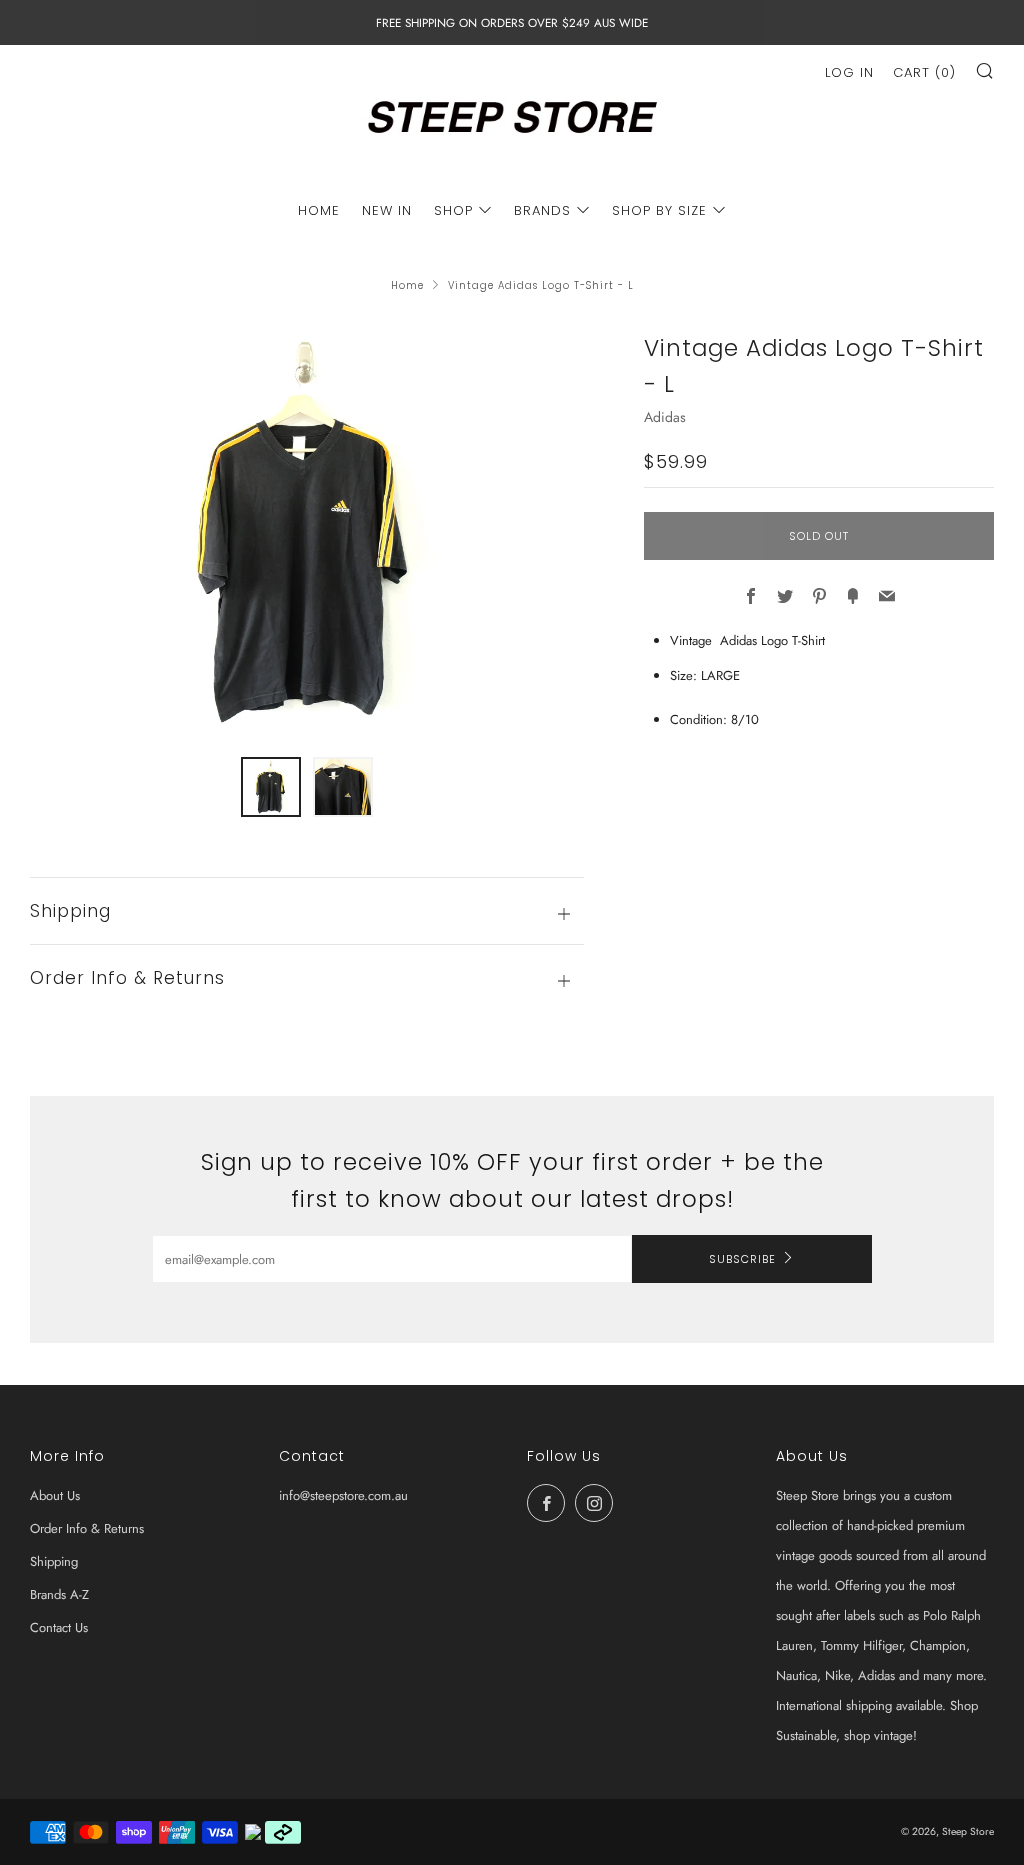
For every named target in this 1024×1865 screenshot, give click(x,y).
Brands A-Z (59, 1594)
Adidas (665, 417)
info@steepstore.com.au (343, 1495)
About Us (55, 1495)
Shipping (54, 1561)
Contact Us (59, 1627)
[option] (307, 531)
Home (407, 285)
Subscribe (742, 1259)
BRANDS (542, 210)
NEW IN (387, 210)
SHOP (453, 210)
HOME (319, 210)
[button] (271, 787)
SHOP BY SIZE (659, 210)
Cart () (924, 72)
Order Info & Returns (87, 1528)
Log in (849, 72)
